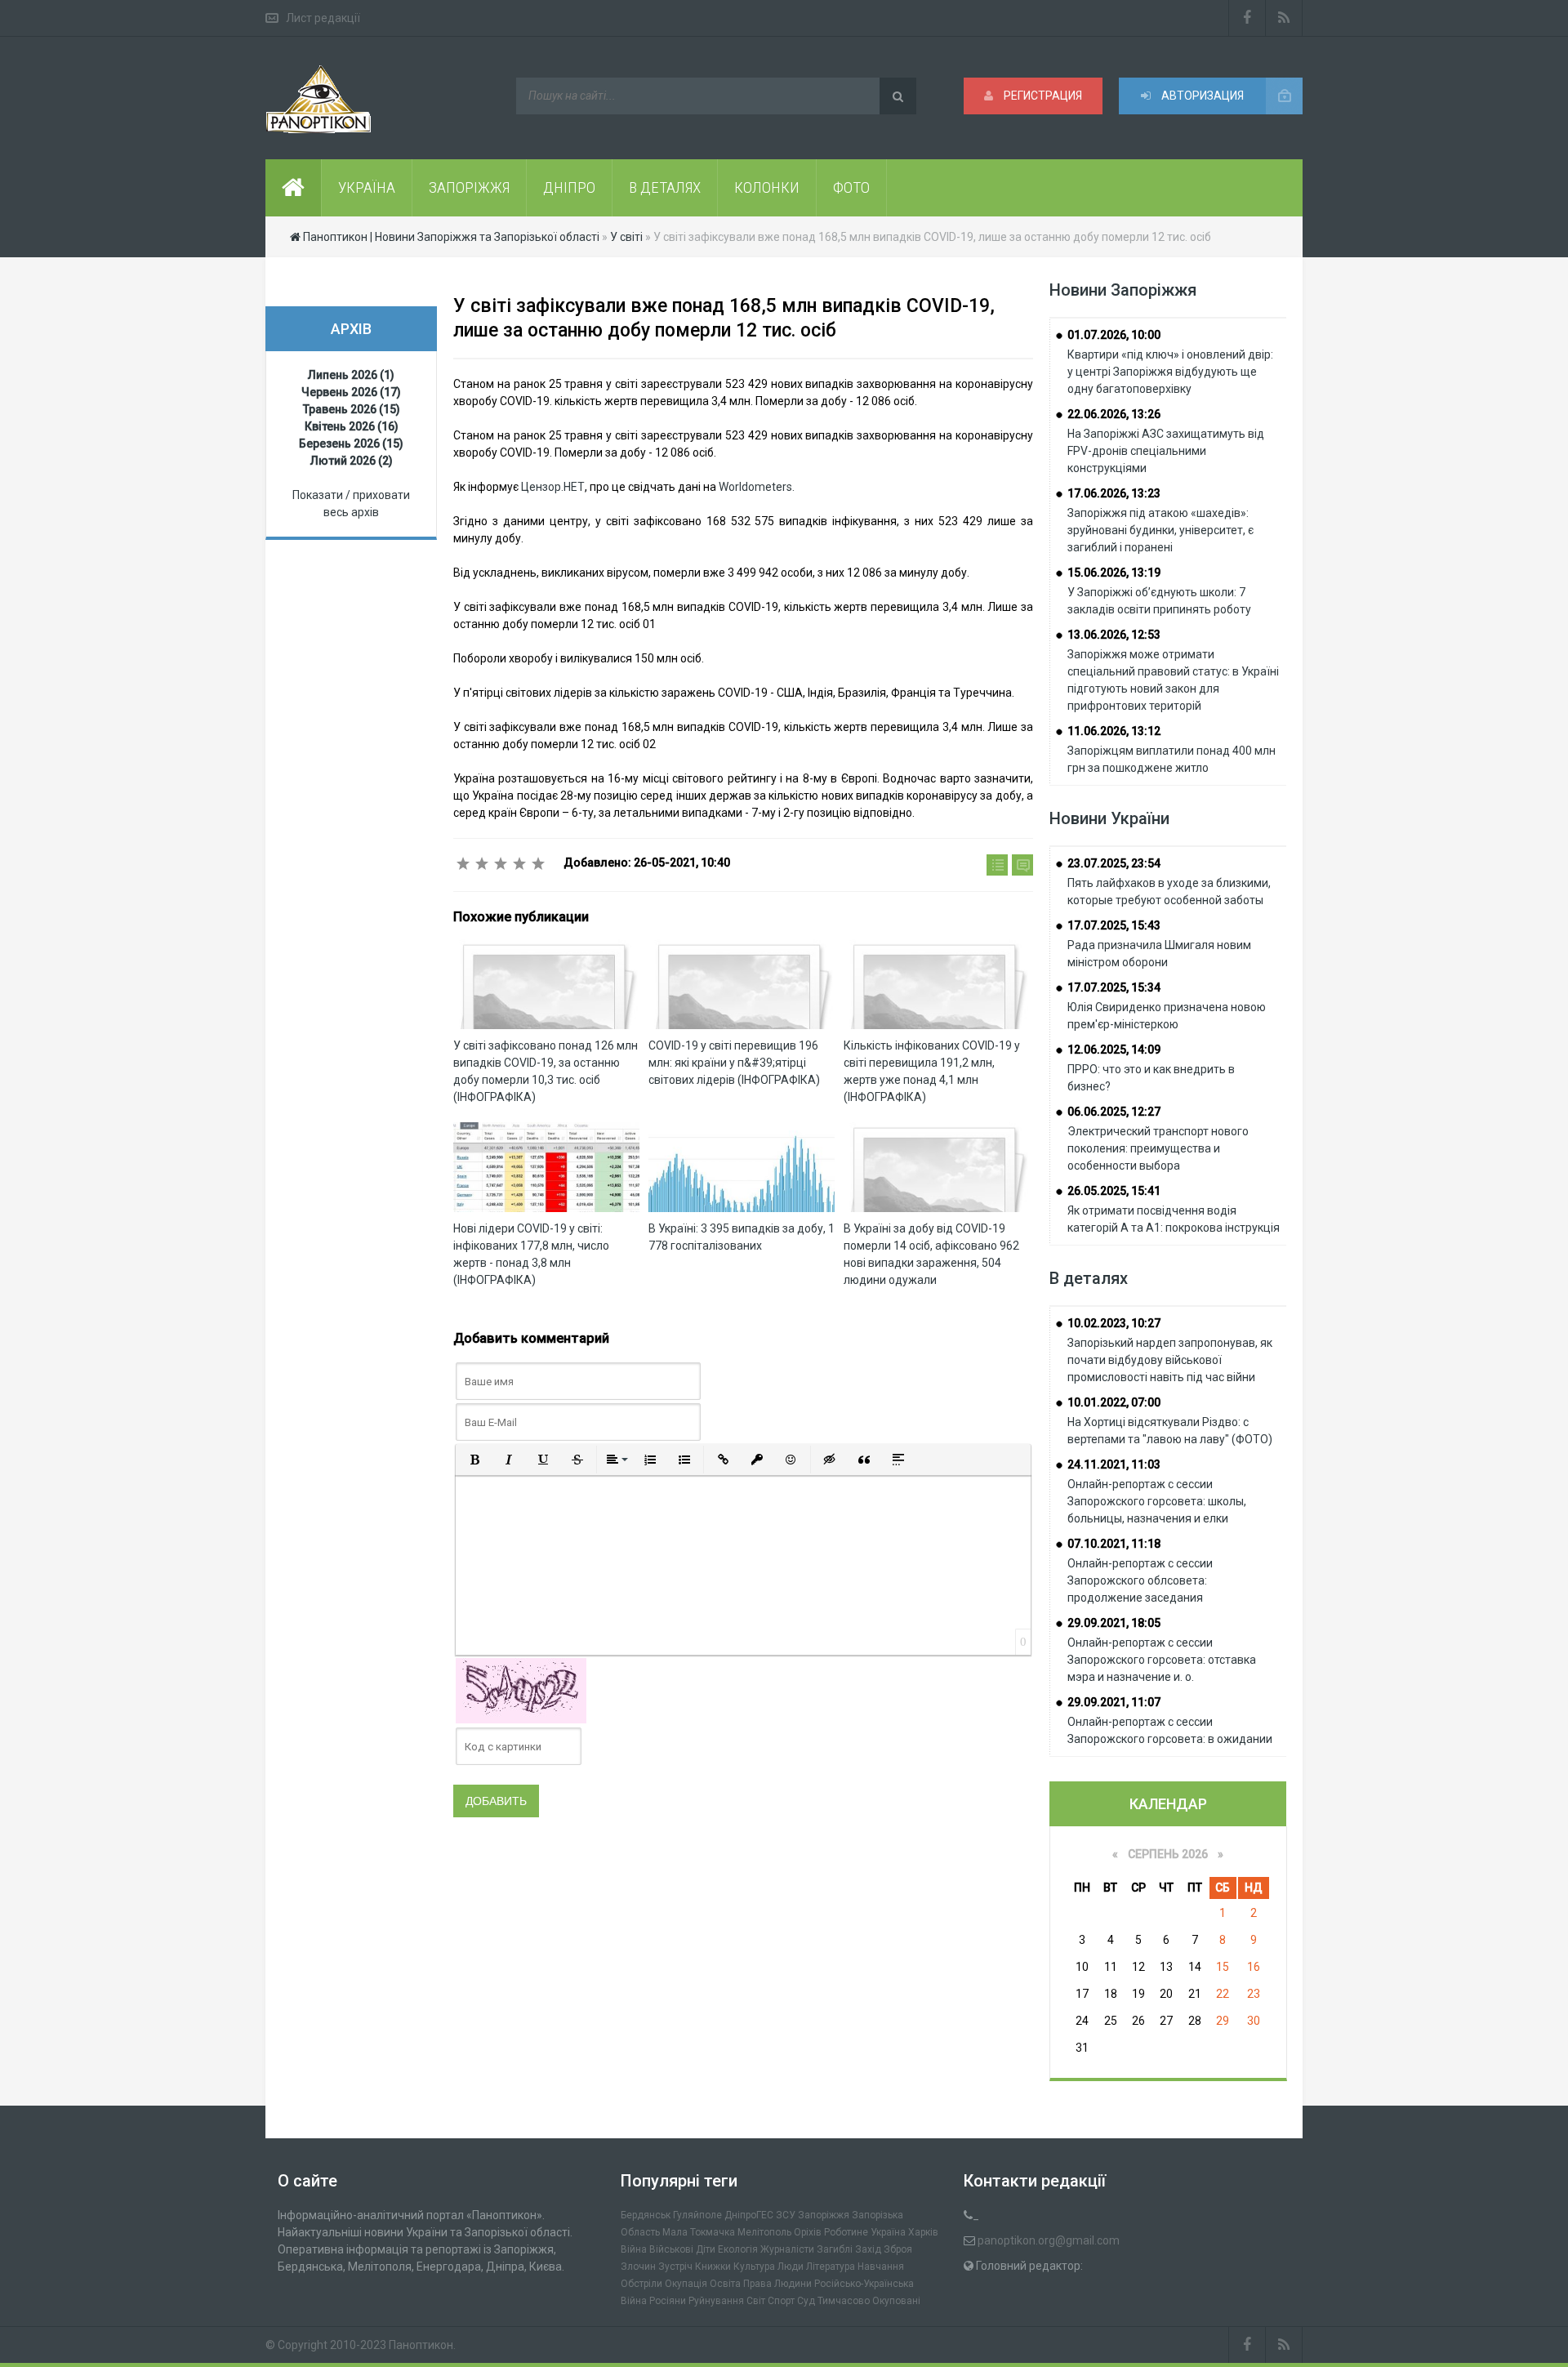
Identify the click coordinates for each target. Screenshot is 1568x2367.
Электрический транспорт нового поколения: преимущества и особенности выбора (1158, 1148)
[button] (474, 1460)
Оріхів (808, 2232)
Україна (888, 2232)
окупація (686, 2284)
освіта (725, 2284)
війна (634, 2249)
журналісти (787, 2249)
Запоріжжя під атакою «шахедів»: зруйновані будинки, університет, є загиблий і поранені (1160, 530)
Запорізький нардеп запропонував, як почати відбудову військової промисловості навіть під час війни (1170, 1360)
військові (671, 2249)
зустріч (675, 2267)
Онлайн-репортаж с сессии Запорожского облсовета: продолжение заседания (1140, 1580)
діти (706, 2249)
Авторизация (1201, 96)
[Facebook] (1247, 18)
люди (791, 2267)
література (831, 2267)
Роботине (846, 2232)
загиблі (835, 2249)
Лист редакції (323, 18)
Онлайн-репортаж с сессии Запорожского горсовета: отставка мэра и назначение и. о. (1162, 1660)
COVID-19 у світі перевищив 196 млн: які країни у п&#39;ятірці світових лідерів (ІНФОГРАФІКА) (734, 1063)
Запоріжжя (824, 2215)
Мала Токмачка (699, 2232)
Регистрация (1042, 96)
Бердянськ (646, 2215)
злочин (638, 2267)
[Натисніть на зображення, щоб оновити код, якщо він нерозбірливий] (521, 1690)
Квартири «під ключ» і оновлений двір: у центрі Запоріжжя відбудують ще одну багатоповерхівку (1170, 372)
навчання (881, 2267)
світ (756, 2301)
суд (806, 2301)
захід (868, 2249)
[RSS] (1284, 18)
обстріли (641, 2284)
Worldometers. (757, 487)
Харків (923, 2232)
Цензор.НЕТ (553, 487)
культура (754, 2267)
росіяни (668, 2301)
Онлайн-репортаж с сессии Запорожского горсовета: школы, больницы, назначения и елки (1157, 1501)
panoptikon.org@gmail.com (1049, 2240)
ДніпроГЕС (749, 2215)
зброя (898, 2249)
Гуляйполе (697, 2215)
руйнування (716, 2301)
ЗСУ (786, 2215)
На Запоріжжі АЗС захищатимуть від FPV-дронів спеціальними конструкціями (1166, 451)
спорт (781, 2301)
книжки (713, 2267)
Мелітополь (764, 2232)
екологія (738, 2249)
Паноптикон (421, 2345)
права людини (777, 2284)
